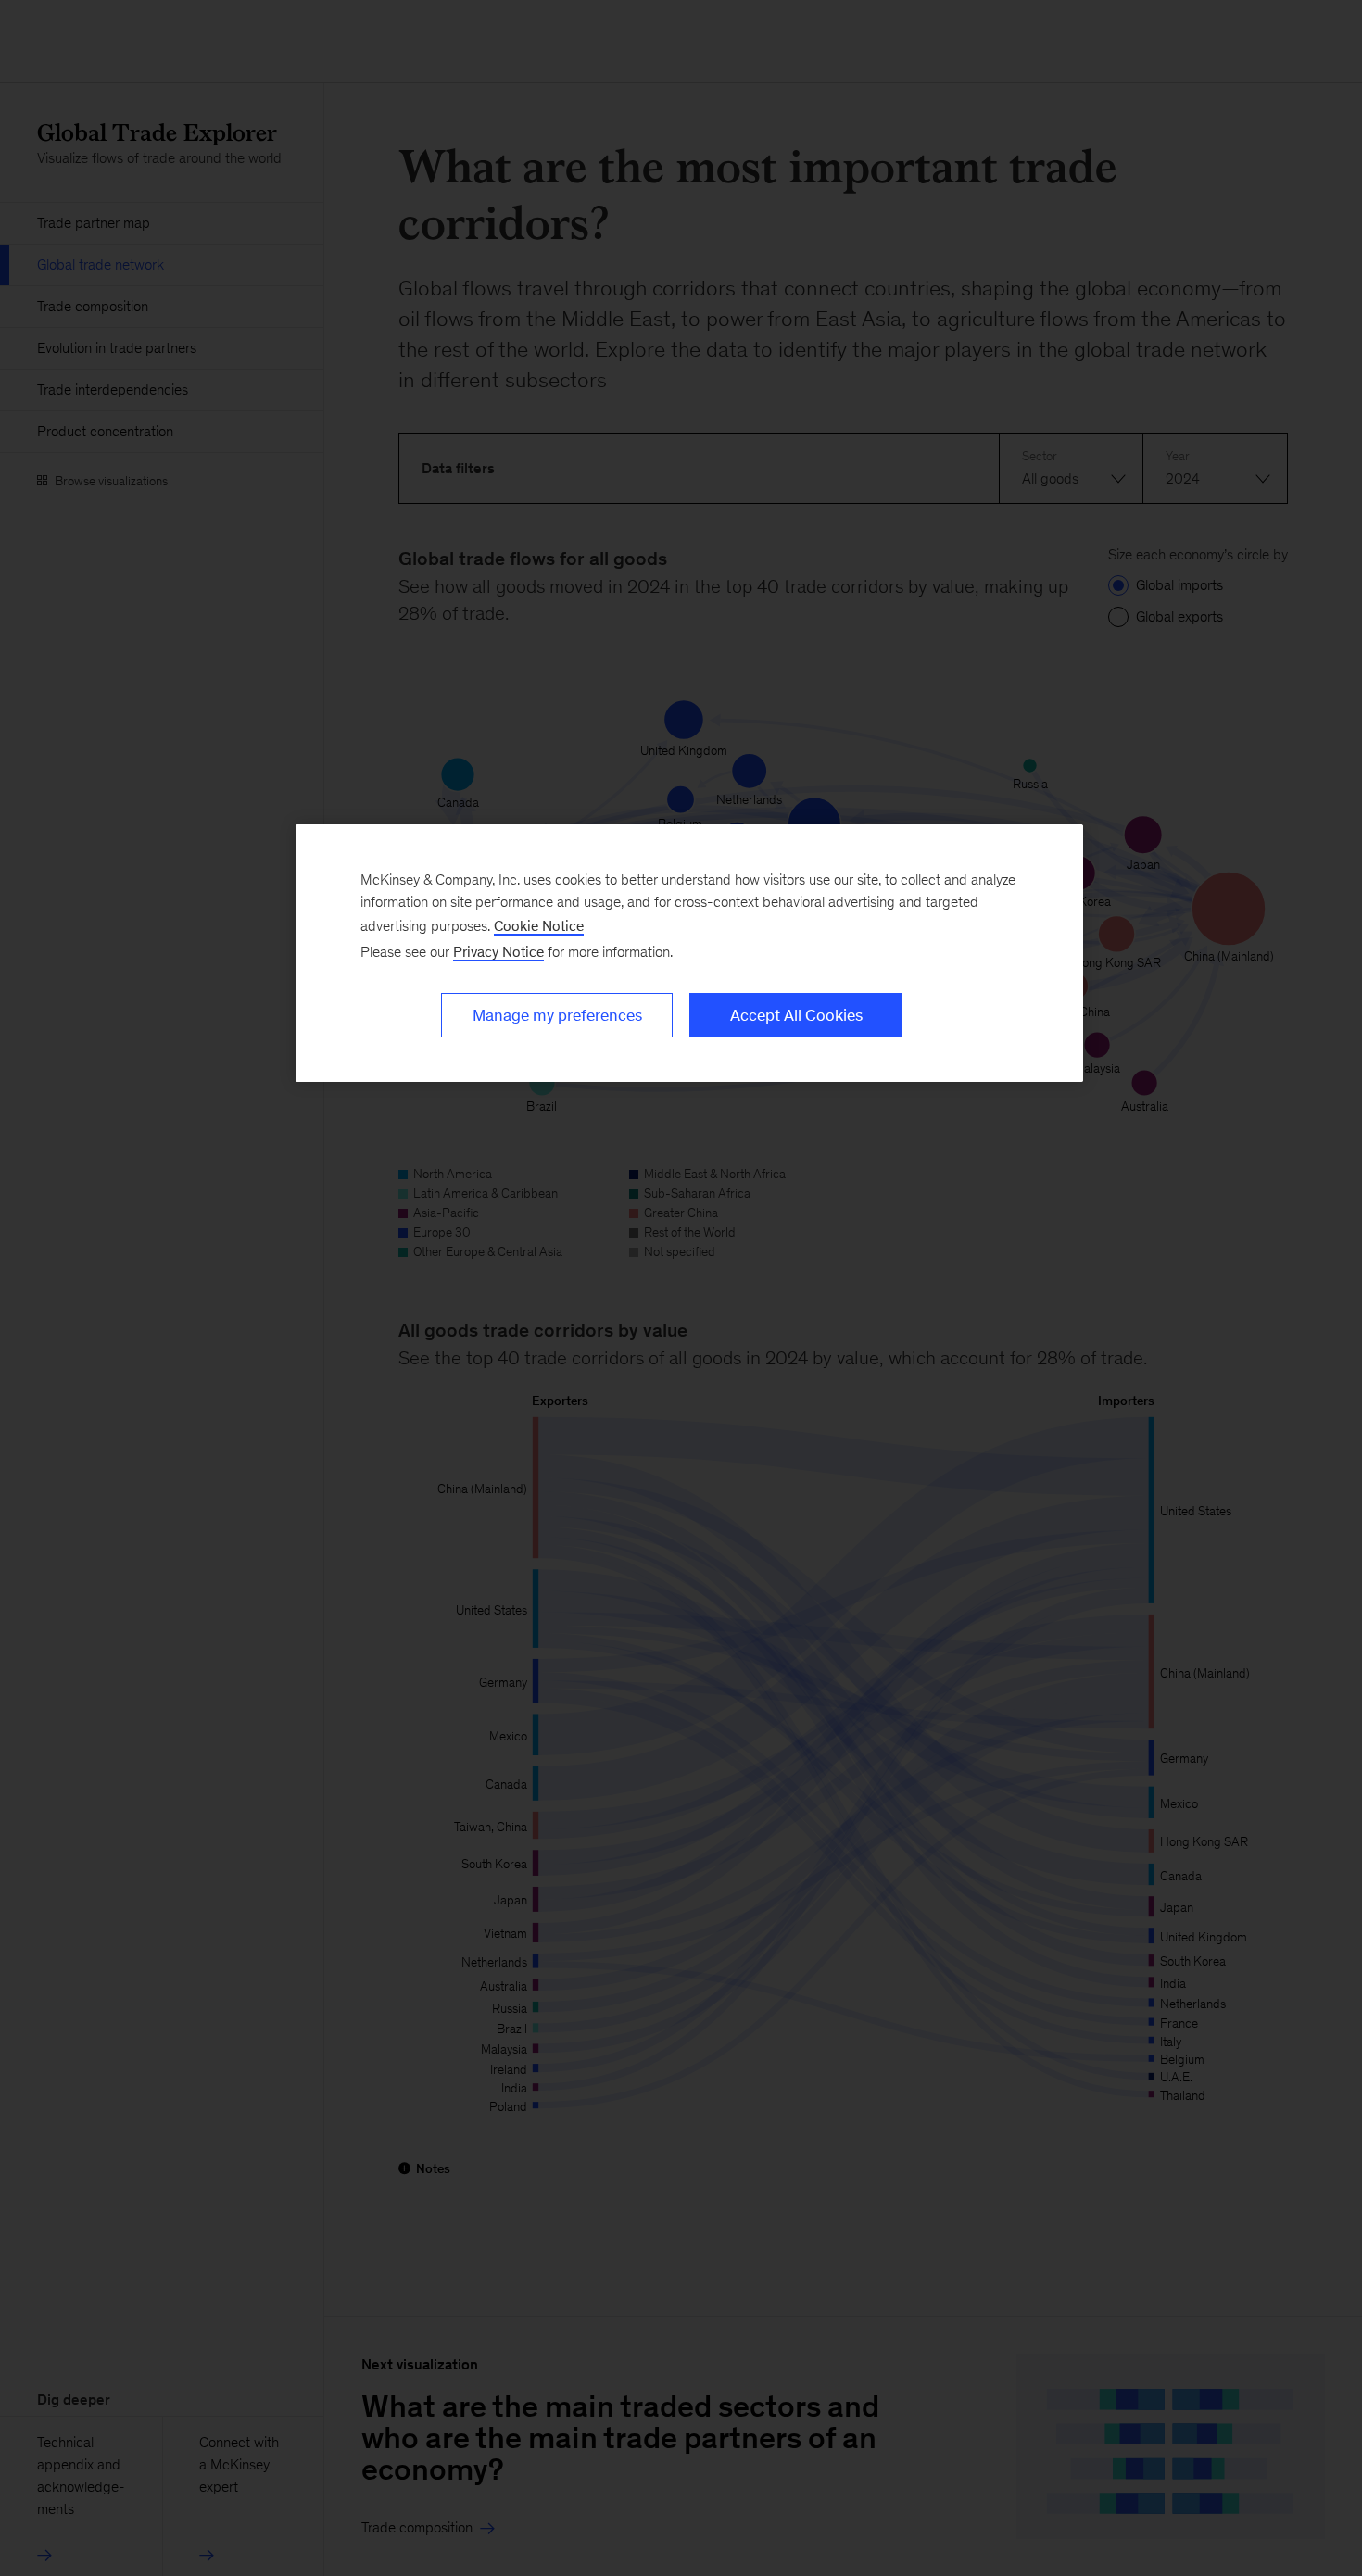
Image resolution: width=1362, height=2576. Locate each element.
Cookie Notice (539, 926)
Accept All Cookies (796, 1015)
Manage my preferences (557, 1015)
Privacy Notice (498, 952)
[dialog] (689, 953)
